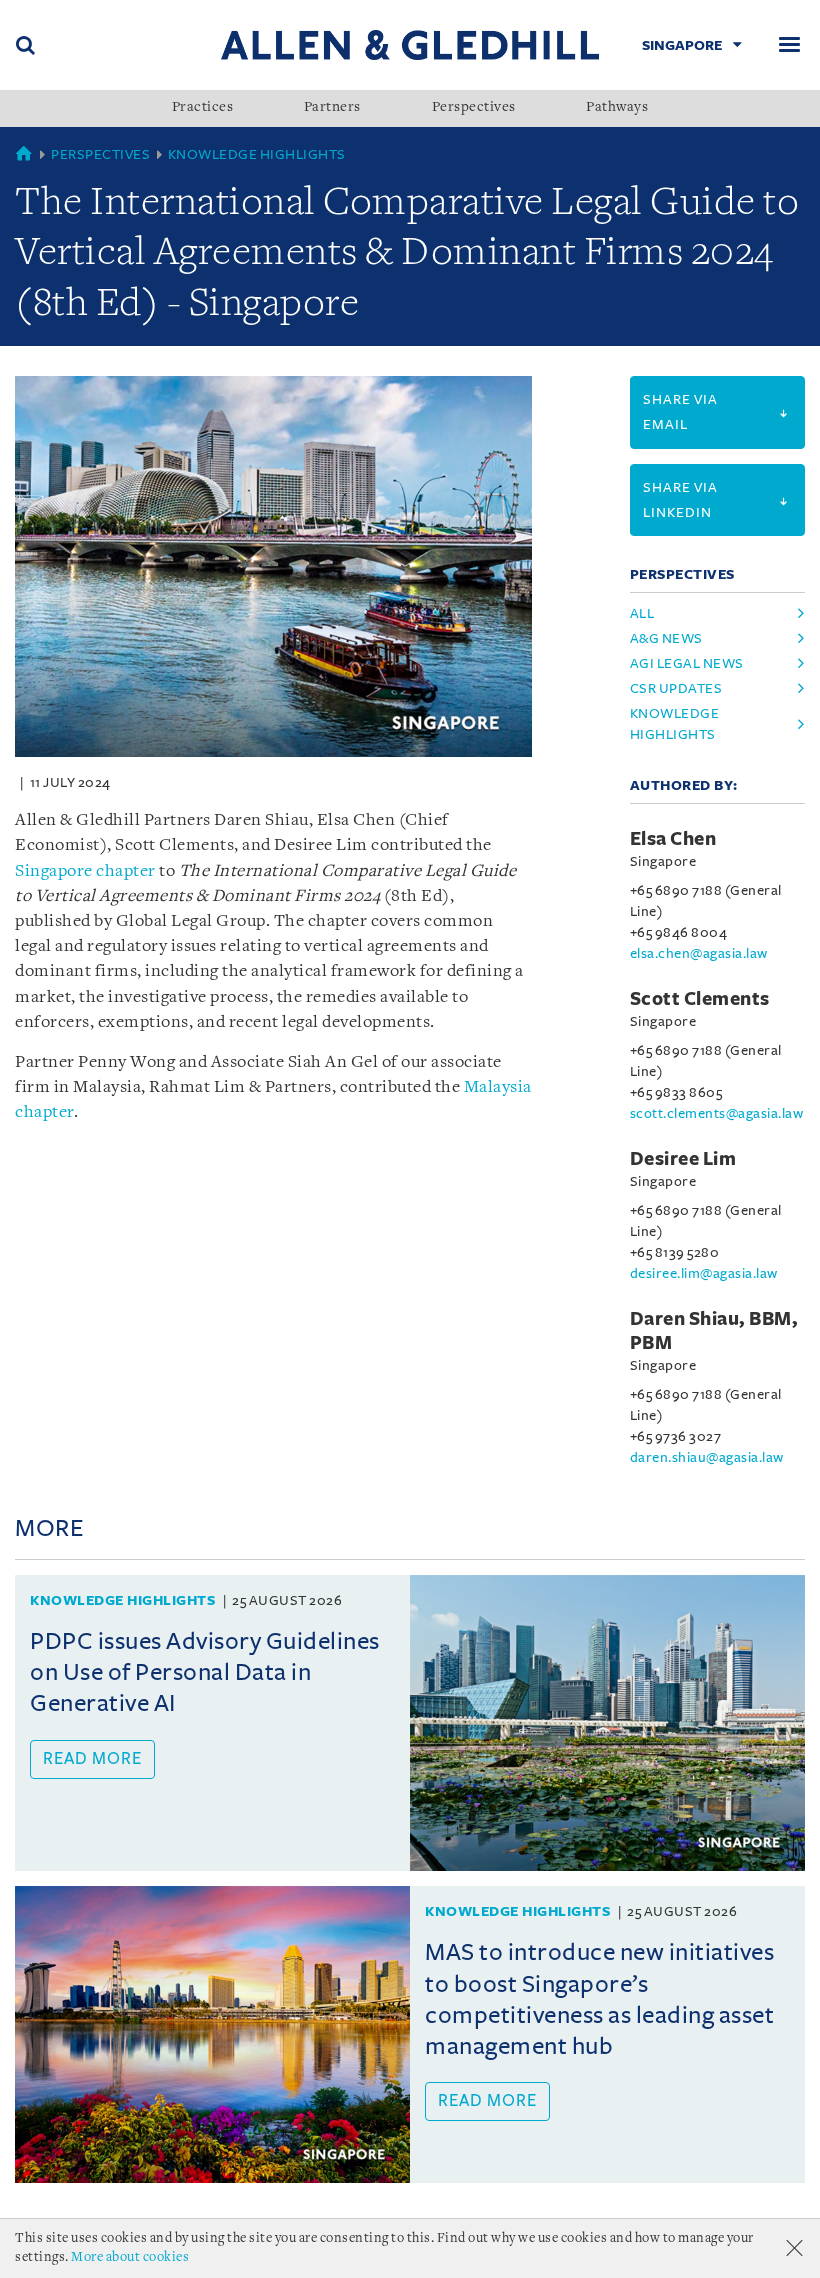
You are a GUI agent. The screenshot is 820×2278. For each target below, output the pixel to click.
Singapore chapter (85, 871)
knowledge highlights (675, 724)
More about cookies (130, 2257)
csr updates (676, 688)
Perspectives (474, 108)
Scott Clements (700, 999)
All (642, 613)
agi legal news (687, 663)
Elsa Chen (673, 839)
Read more (92, 1759)
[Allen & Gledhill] (410, 44)
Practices (203, 108)
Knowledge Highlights (257, 154)
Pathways (617, 108)
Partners (332, 108)
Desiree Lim (683, 1159)
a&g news (666, 638)
